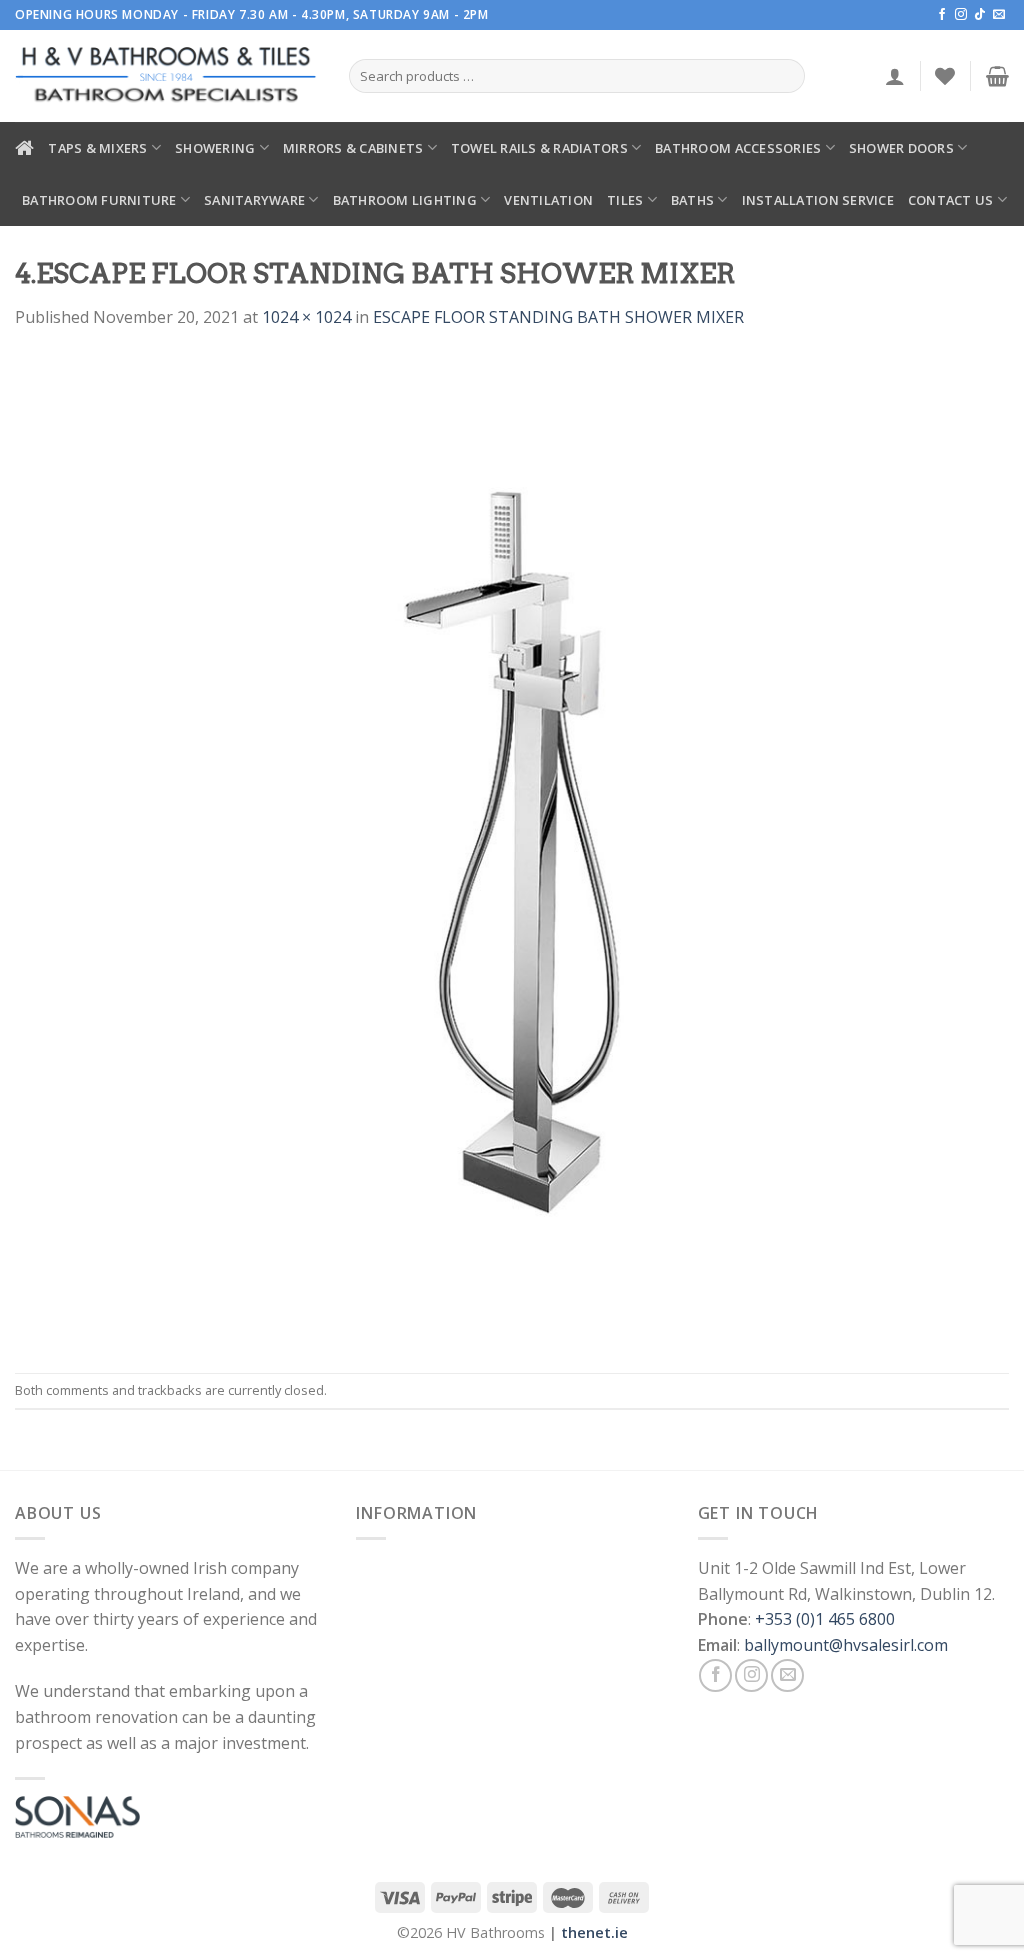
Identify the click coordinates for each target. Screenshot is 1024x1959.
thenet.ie (594, 1932)
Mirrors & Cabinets (353, 148)
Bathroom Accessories (738, 148)
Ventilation (548, 200)
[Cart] (997, 76)
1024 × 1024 (306, 317)
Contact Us (951, 200)
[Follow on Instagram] (961, 15)
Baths (692, 200)
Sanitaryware (254, 200)
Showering (215, 148)
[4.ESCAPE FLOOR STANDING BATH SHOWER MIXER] (512, 850)
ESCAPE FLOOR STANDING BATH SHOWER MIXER (558, 317)
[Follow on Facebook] (942, 15)
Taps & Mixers (97, 148)
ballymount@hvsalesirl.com (846, 1645)
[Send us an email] (999, 15)
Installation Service (818, 200)
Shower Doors (901, 148)
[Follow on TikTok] (980, 15)
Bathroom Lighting (405, 200)
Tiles (625, 200)
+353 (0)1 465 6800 (825, 1619)
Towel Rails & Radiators (539, 148)
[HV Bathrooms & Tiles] (167, 76)
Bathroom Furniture (99, 200)
